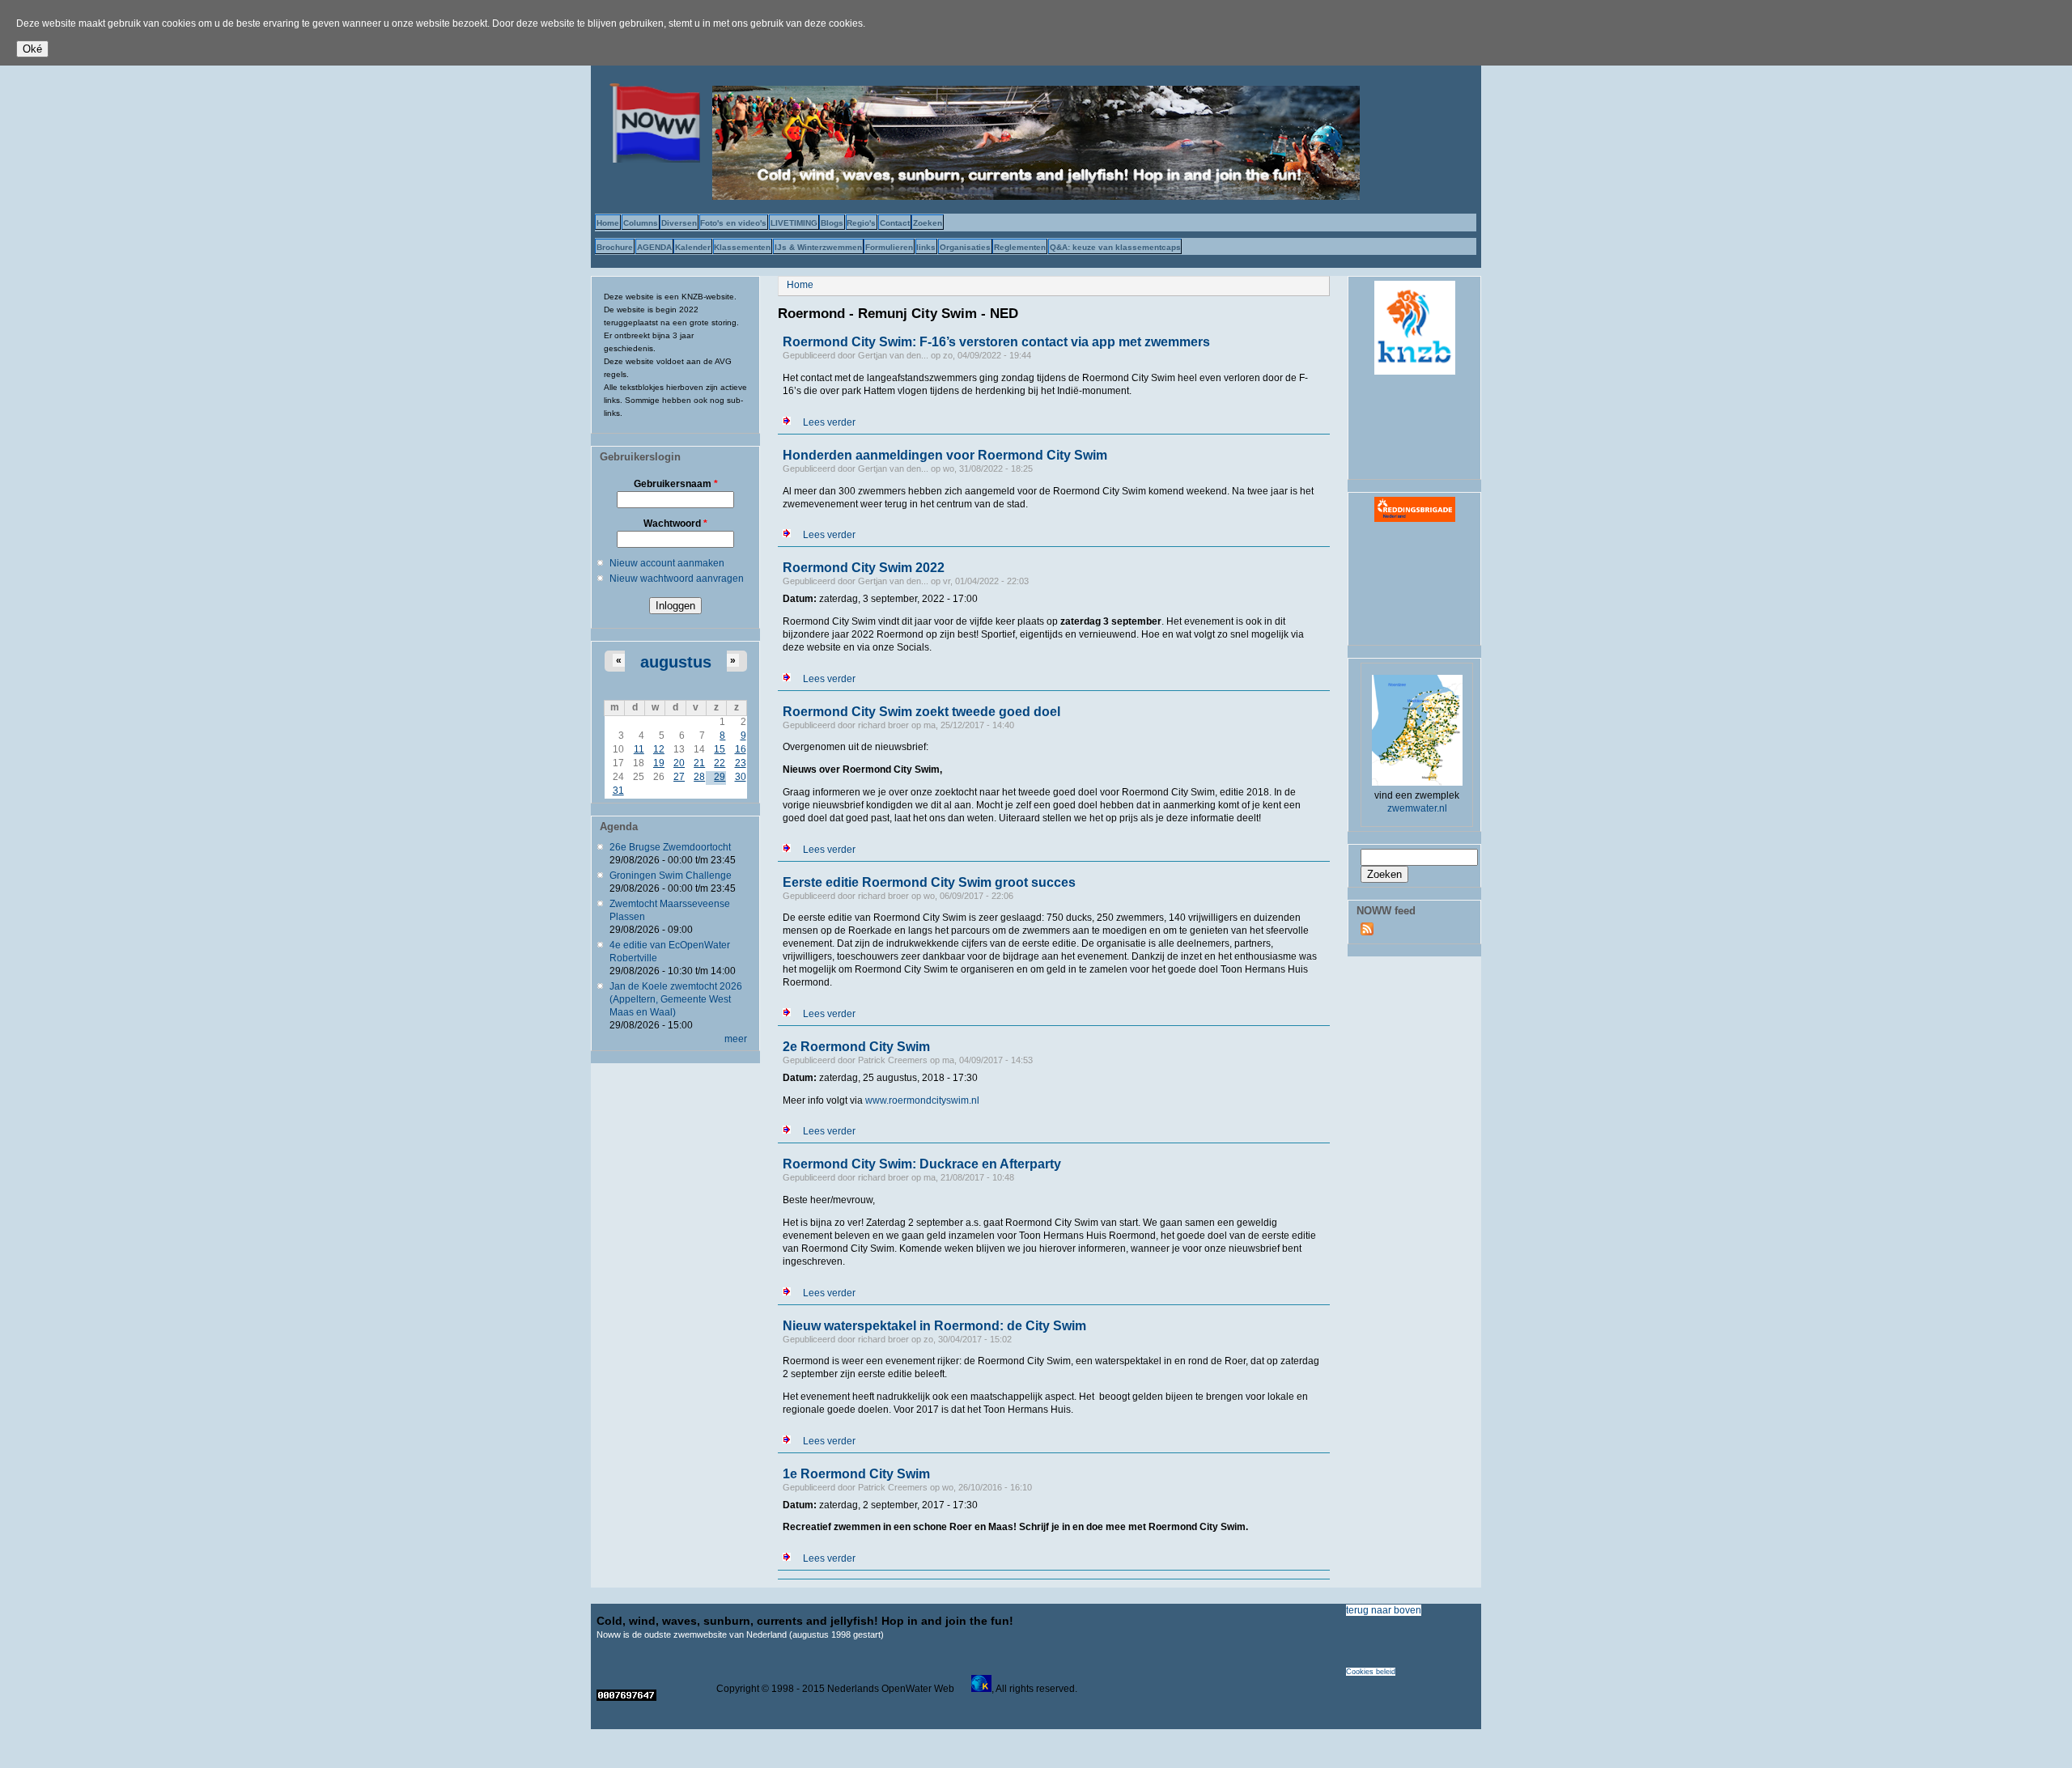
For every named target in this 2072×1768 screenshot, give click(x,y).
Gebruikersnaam (676, 484)
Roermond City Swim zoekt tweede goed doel (921, 712)
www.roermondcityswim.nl (922, 1100)
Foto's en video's (733, 223)
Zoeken (928, 223)
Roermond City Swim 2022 (864, 568)
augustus (676, 662)
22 (720, 763)
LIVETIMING (794, 223)
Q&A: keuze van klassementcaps (1115, 247)
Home (608, 223)
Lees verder (829, 422)
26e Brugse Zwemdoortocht (670, 847)
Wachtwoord (675, 524)
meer (736, 1039)
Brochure (615, 247)
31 (618, 791)
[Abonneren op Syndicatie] (1367, 932)
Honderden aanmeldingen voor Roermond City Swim (945, 455)
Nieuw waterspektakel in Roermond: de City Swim (934, 1326)
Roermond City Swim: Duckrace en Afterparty (922, 1164)
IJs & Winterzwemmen (818, 247)
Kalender (693, 247)
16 (741, 749)
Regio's (861, 223)
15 (720, 749)
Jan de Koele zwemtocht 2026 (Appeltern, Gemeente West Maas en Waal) (676, 999)
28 (699, 777)
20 (679, 763)
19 (659, 763)
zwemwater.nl (1417, 808)
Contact (895, 223)
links (926, 247)
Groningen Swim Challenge (671, 876)
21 (699, 763)
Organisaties (965, 247)
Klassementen (742, 247)
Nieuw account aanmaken (667, 563)
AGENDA (654, 247)
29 (720, 777)
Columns (641, 223)
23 (741, 763)
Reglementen (1020, 247)
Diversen (679, 223)
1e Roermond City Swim (856, 1474)
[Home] (652, 159)
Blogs (832, 223)
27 (679, 777)
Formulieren (889, 247)
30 (741, 777)
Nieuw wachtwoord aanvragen (677, 579)
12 (659, 749)
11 (639, 749)
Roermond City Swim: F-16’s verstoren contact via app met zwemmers (996, 342)
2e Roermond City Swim (856, 1047)
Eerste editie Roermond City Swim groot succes (929, 882)
